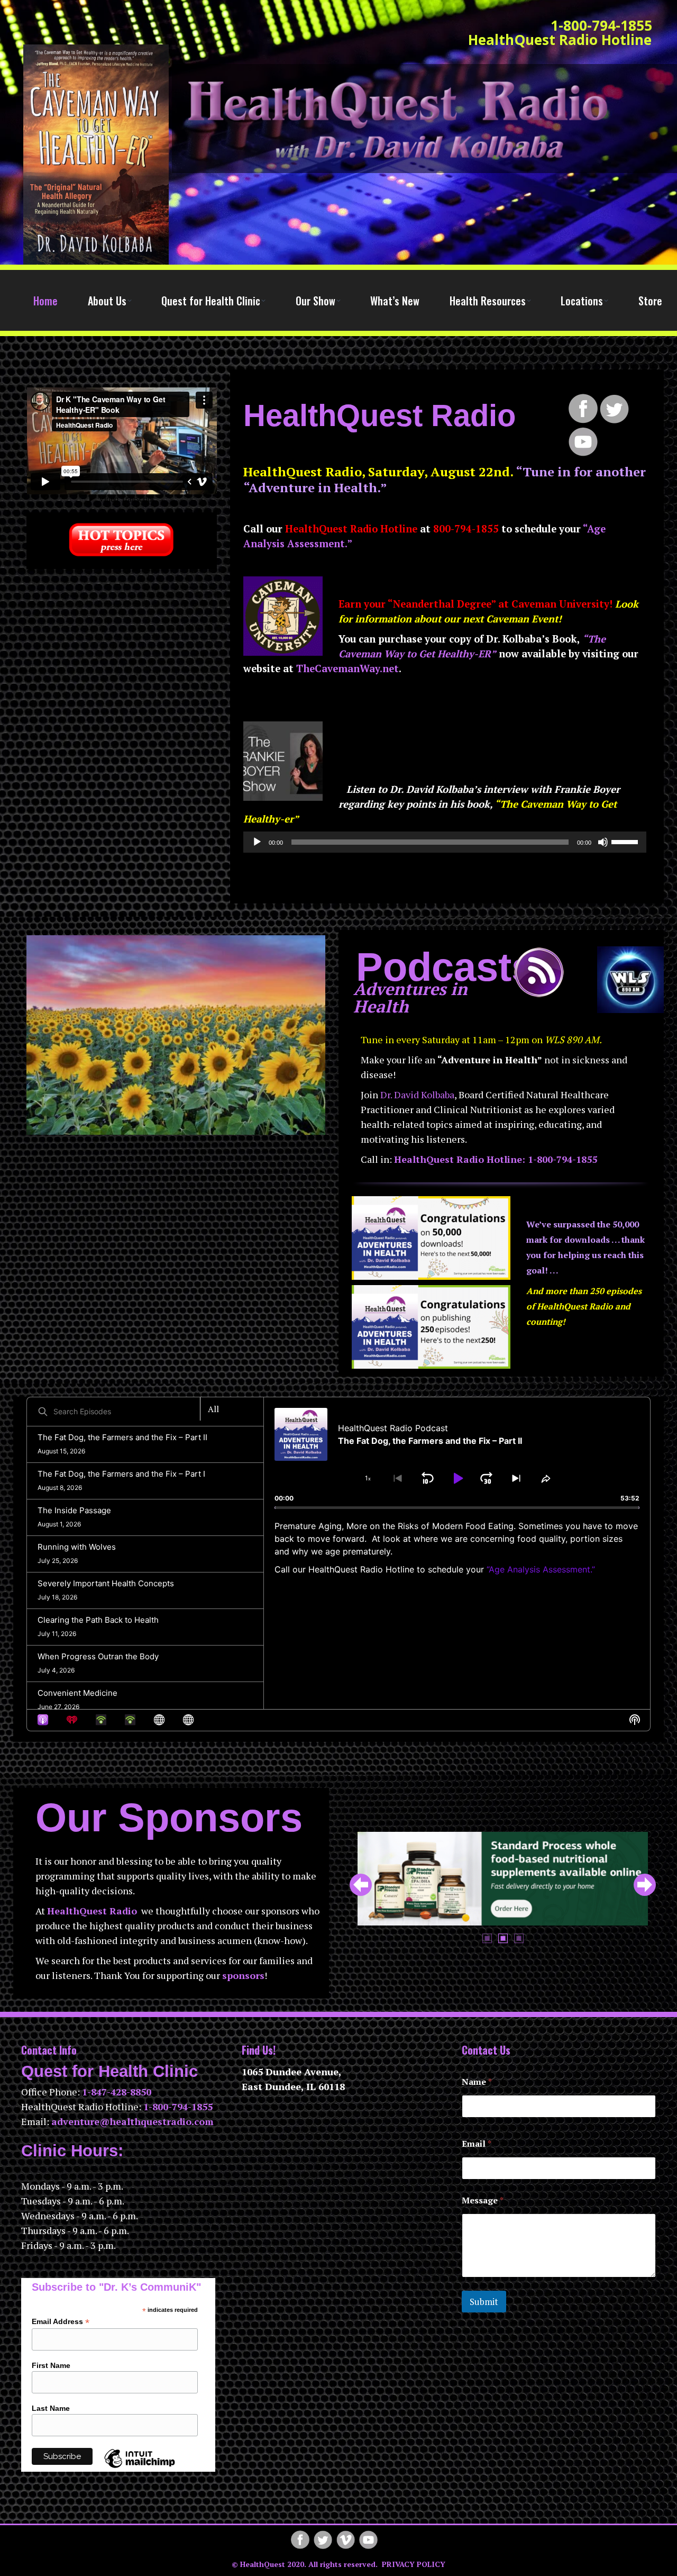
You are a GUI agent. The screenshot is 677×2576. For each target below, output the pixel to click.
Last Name (51, 2408)
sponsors (243, 1975)
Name (477, 2082)
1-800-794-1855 (601, 26)
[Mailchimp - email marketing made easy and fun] (140, 2467)
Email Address (61, 2322)
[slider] (626, 841)
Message (483, 2200)
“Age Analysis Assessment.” (541, 1569)
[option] (503, 1879)
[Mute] (603, 842)
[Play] (257, 842)
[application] (445, 842)
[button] (361, 1885)
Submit (484, 2302)
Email (477, 2144)
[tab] (487, 1937)
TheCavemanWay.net (347, 668)
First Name (51, 2365)
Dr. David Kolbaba (417, 1095)
